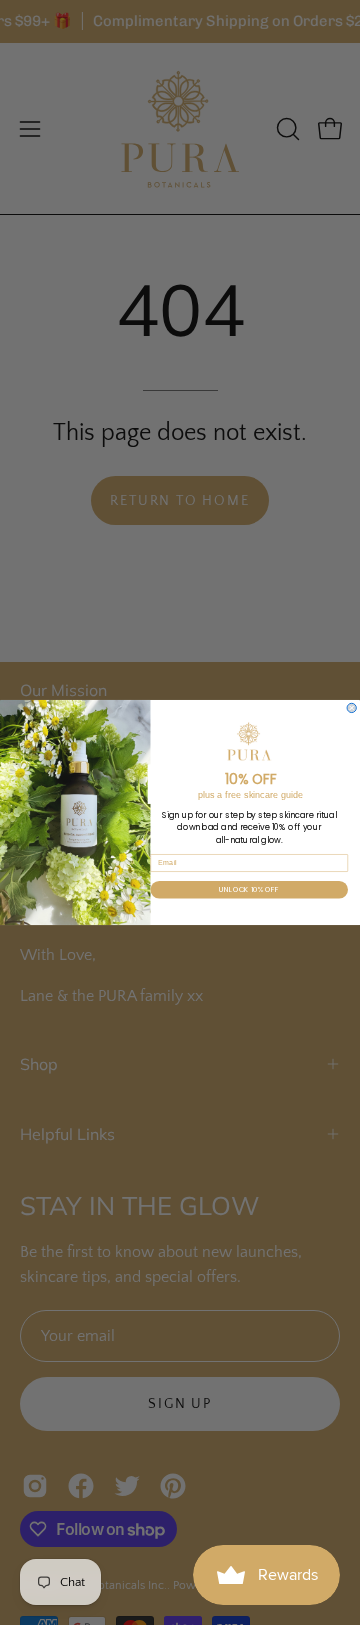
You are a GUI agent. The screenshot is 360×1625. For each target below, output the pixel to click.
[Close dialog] (351, 707)
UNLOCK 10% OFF (249, 889)
